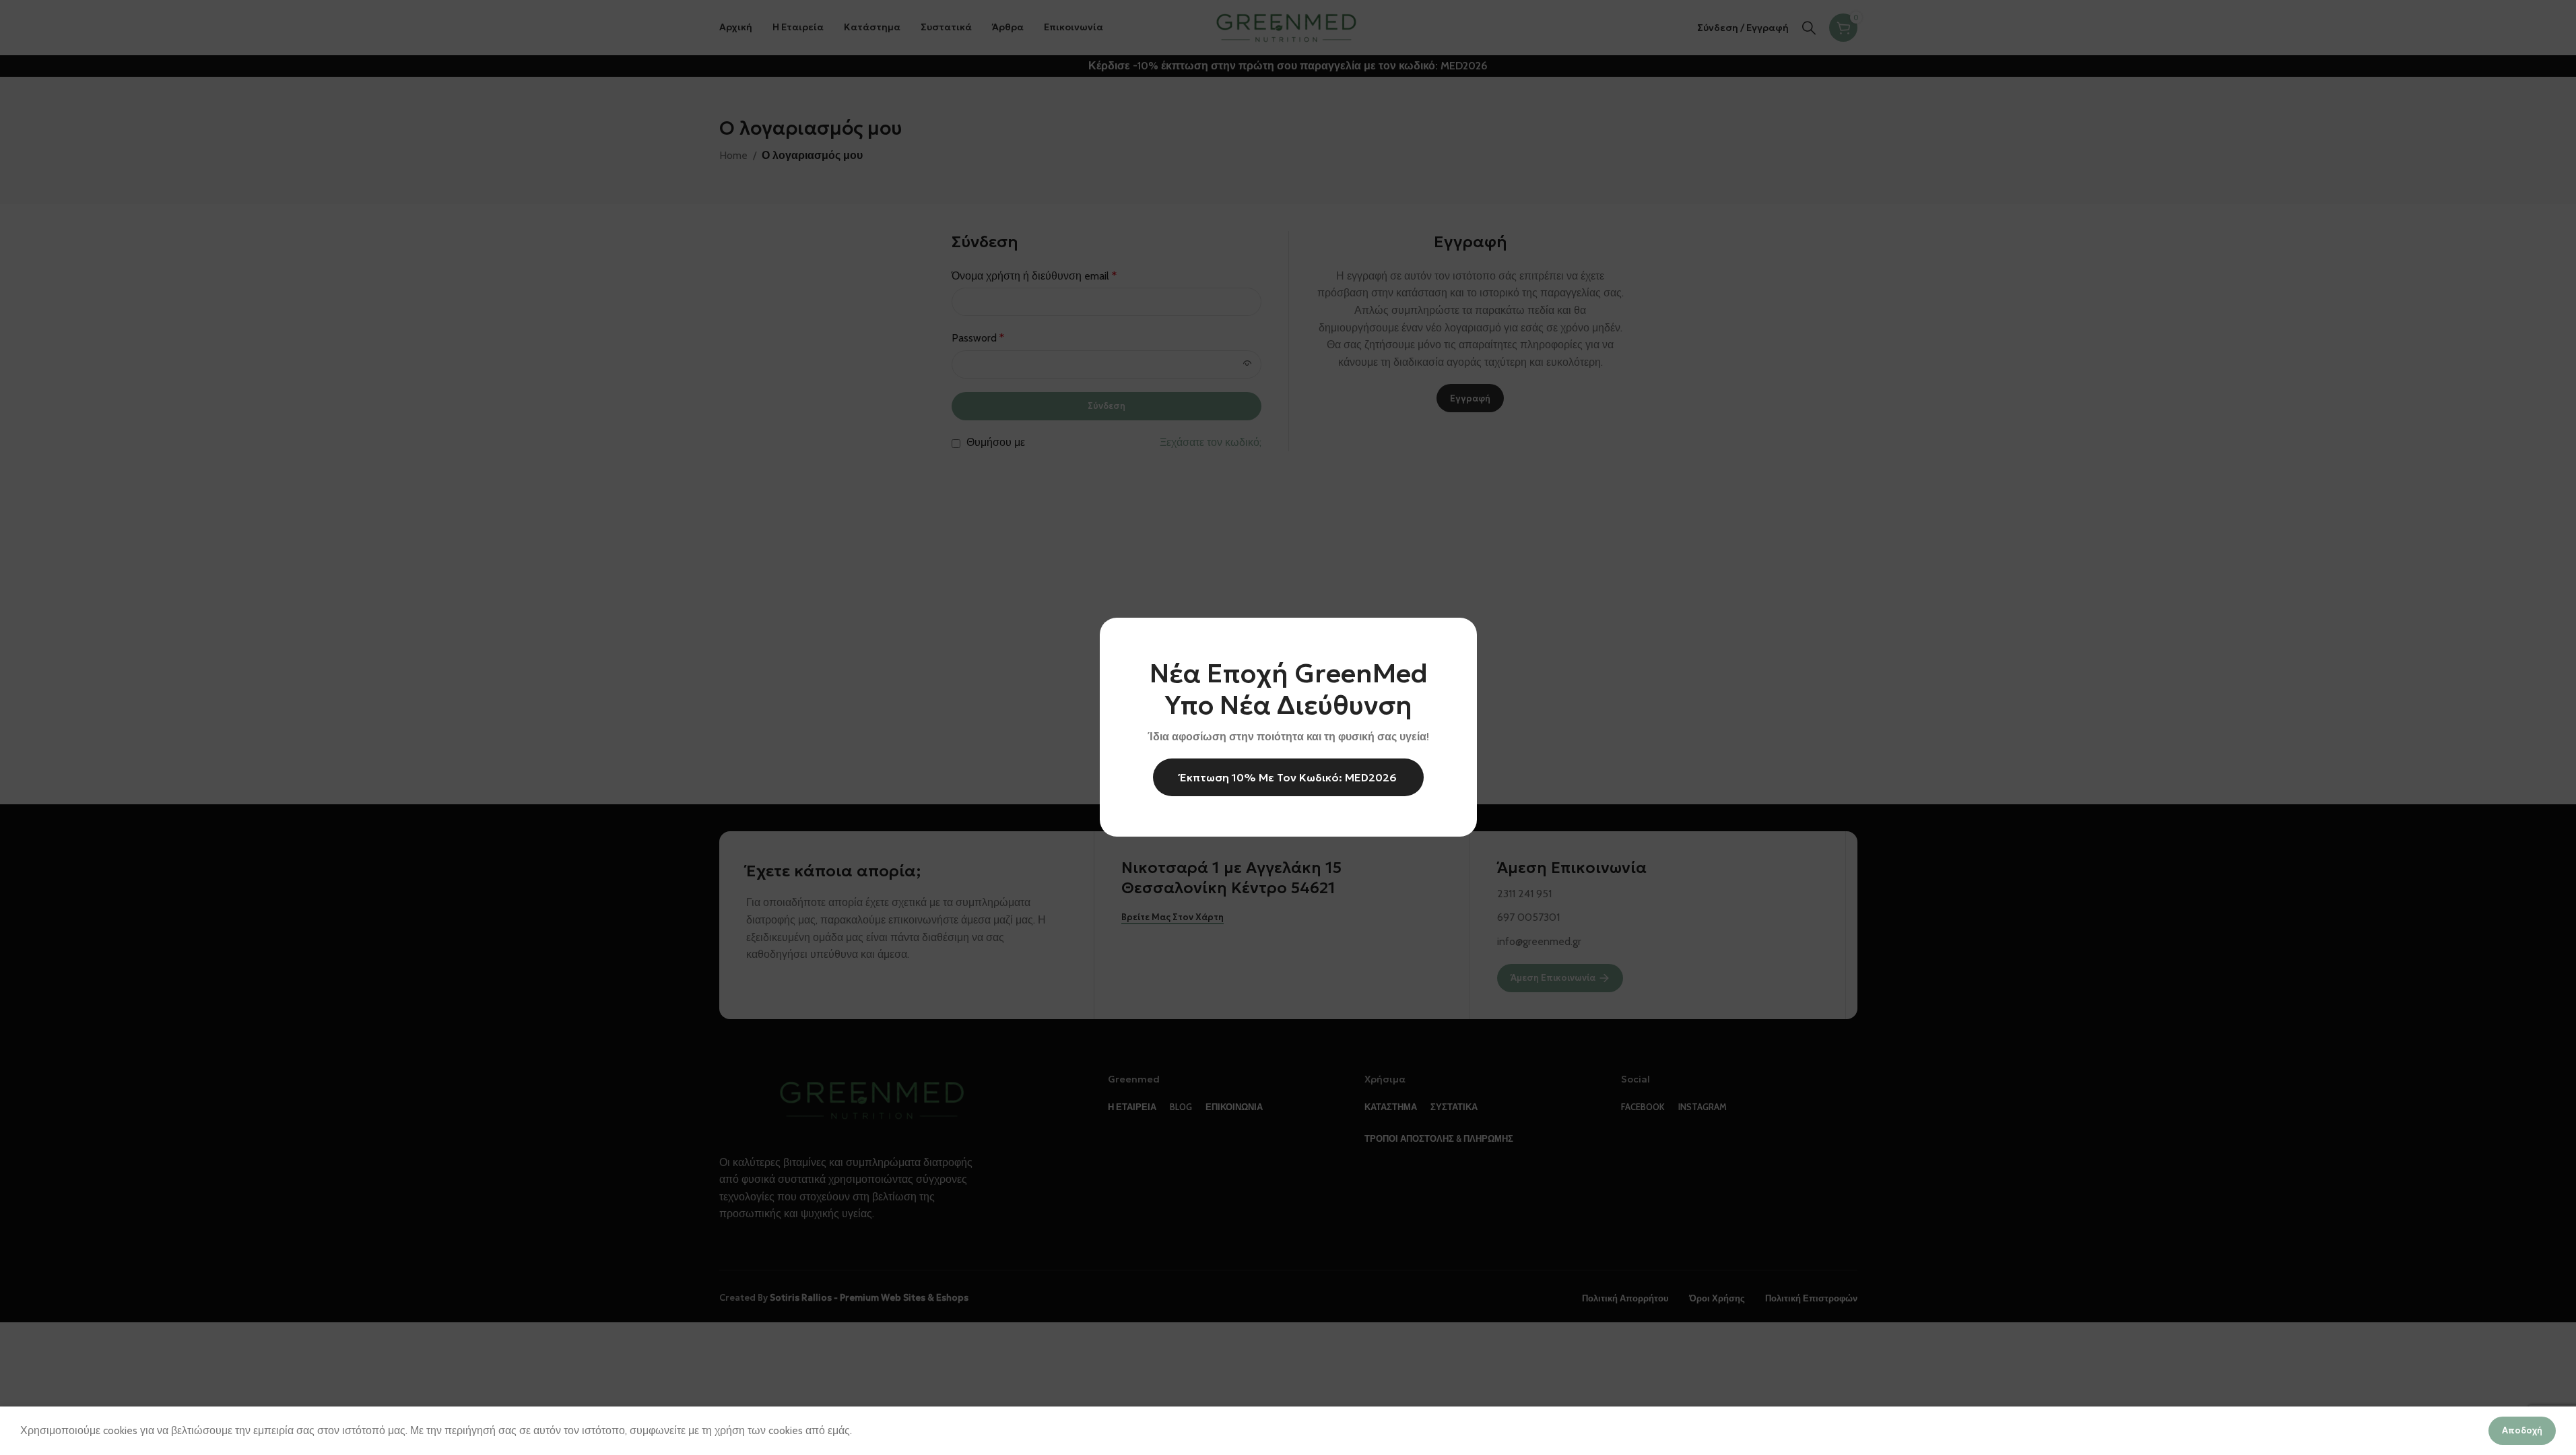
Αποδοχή (2522, 1430)
